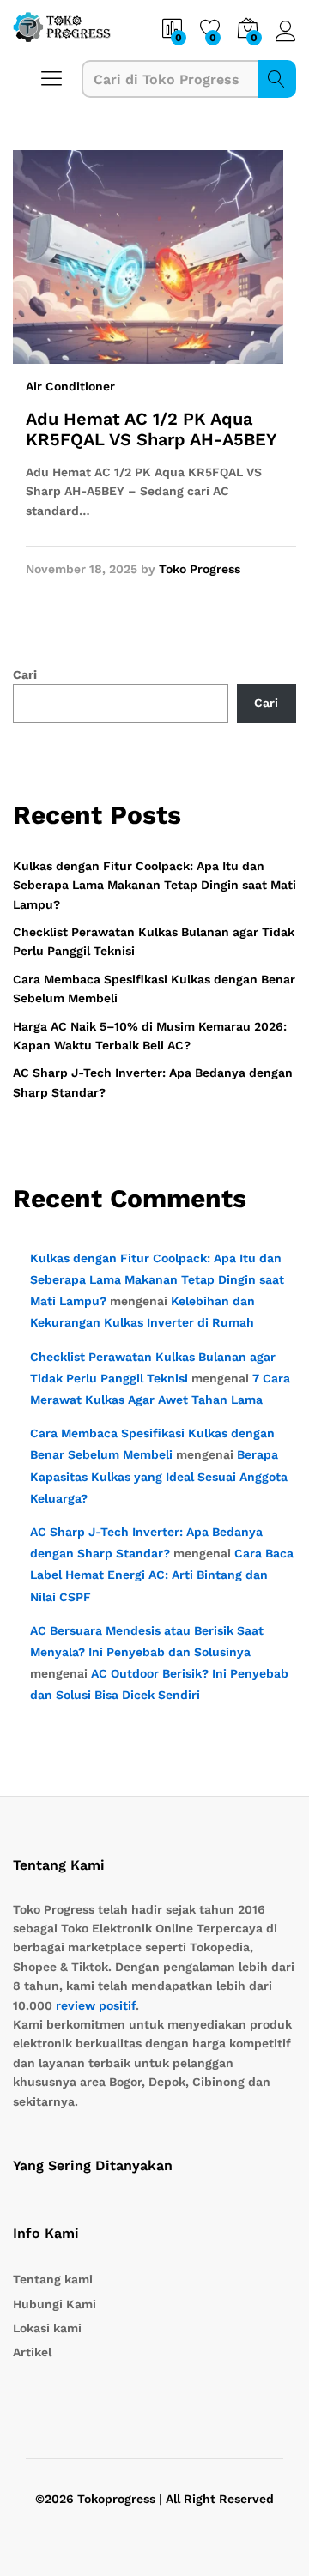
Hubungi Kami (55, 2304)
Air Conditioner (70, 386)
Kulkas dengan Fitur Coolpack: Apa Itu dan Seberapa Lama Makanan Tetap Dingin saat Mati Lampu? (154, 885)
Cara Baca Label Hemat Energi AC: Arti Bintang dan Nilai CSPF (162, 1575)
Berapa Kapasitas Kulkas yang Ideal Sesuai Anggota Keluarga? (159, 1476)
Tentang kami (53, 2279)
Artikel (32, 2352)
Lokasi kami (47, 2328)
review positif (96, 2005)
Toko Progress (200, 569)
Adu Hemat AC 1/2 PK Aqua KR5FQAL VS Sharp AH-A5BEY (151, 429)
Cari (277, 79)
